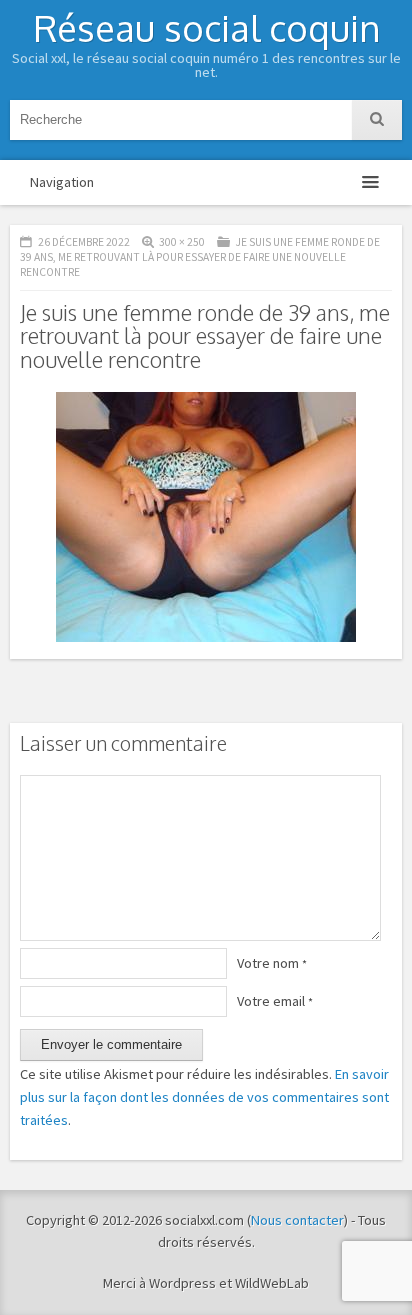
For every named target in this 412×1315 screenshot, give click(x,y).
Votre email (275, 1001)
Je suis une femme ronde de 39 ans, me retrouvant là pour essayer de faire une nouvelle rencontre (200, 257)
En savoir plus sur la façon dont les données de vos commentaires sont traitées (204, 1097)
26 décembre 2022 (84, 242)
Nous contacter (297, 1220)
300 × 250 (182, 242)
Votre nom (272, 963)
